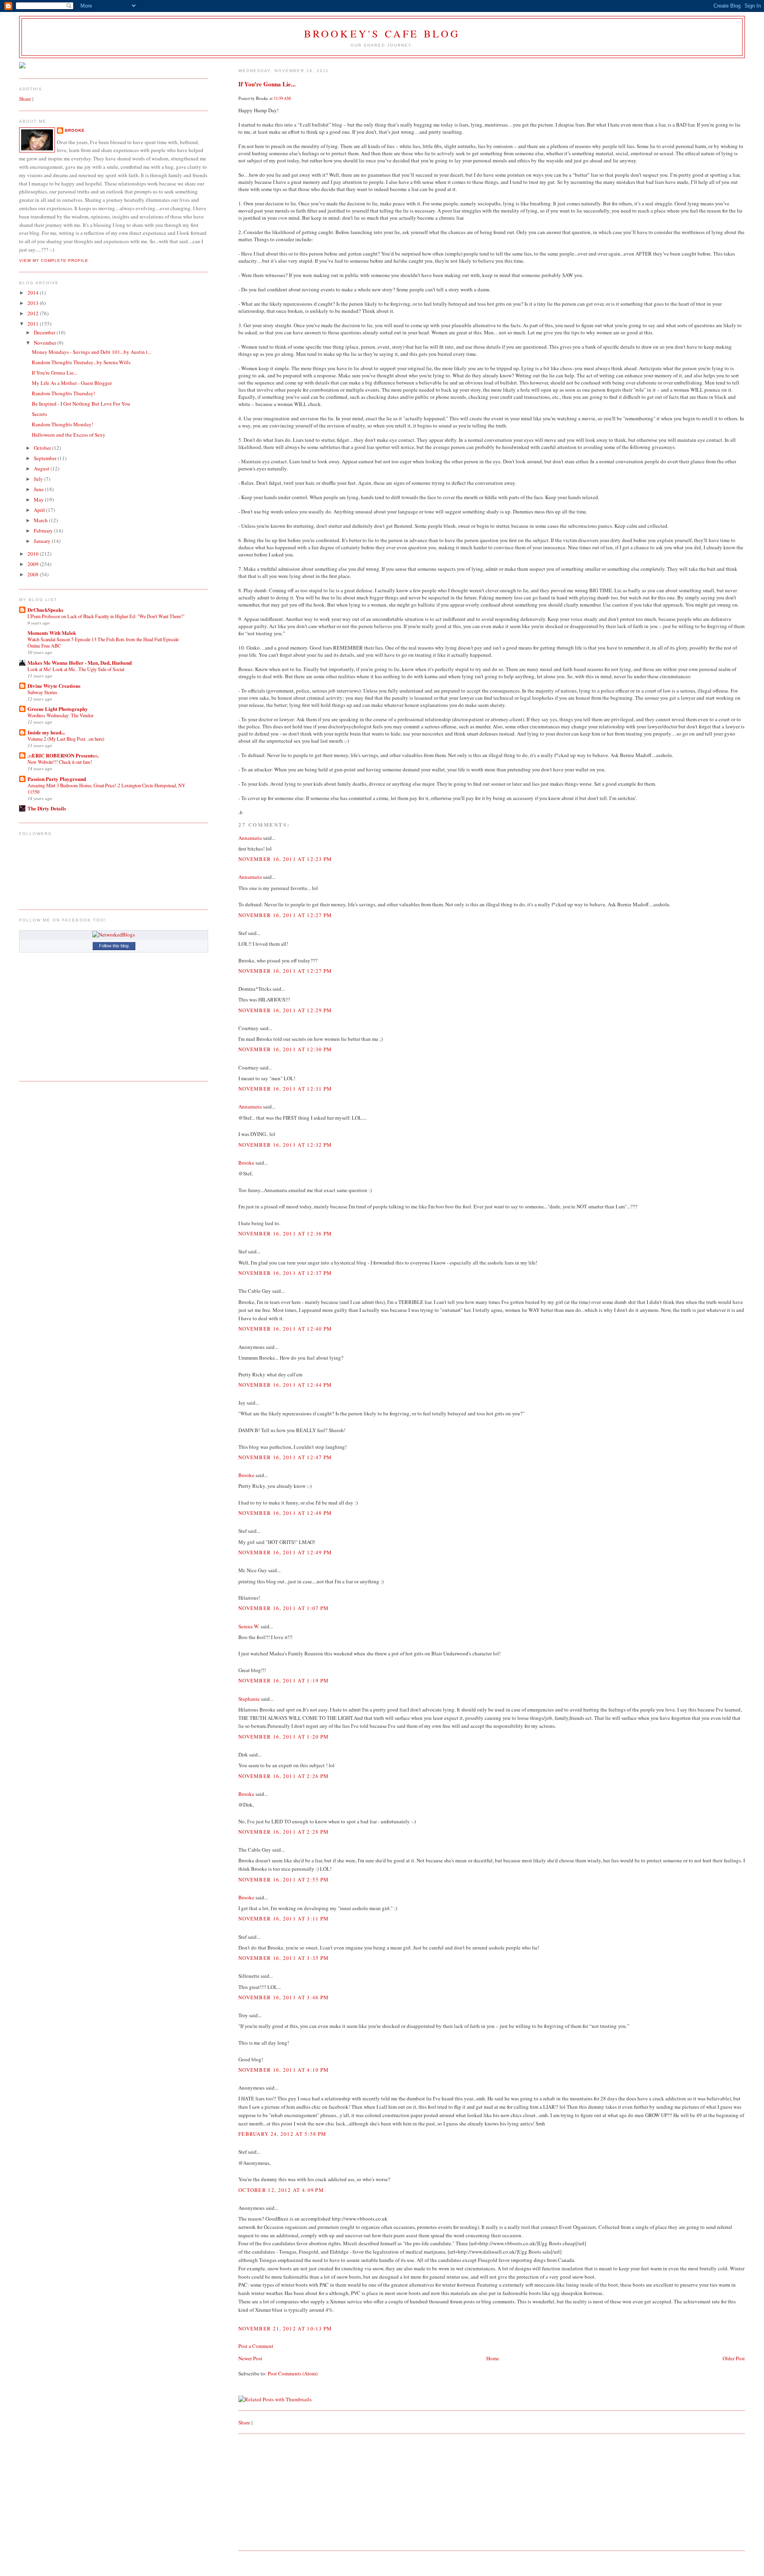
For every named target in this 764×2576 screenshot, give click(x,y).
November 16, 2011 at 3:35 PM (284, 1958)
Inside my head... (46, 732)
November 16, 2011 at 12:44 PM (285, 1385)
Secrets (39, 414)
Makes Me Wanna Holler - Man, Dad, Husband (80, 663)
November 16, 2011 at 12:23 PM (285, 859)
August (42, 468)
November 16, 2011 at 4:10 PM (284, 2070)
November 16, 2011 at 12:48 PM (285, 1513)
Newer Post (250, 2358)
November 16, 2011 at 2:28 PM (284, 1832)
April (40, 510)
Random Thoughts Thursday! (63, 393)
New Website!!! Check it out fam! (60, 762)
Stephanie (249, 1699)
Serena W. (249, 1626)
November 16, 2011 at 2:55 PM (284, 1879)
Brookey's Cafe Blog (382, 33)
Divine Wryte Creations (54, 686)
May (39, 500)
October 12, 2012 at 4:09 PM (281, 2190)
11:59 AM (282, 98)
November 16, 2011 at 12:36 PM (285, 1233)
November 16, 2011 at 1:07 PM (284, 1608)
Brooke (246, 1163)
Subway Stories (42, 692)
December (45, 332)
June (39, 489)
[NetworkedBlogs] (114, 935)
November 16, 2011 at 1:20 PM (284, 1737)
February (44, 531)
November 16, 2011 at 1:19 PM (284, 1680)
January (43, 541)
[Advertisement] (298, 2492)
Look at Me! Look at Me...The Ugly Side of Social (76, 669)
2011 (34, 324)
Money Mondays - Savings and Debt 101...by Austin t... (92, 352)
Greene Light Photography (58, 709)
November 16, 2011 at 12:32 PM (285, 1145)
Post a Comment (256, 2346)
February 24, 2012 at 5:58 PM (282, 2134)
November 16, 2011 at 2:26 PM (284, 1776)
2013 (34, 303)
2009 (34, 564)
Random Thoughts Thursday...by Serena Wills (81, 362)
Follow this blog (114, 946)
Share (244, 2422)
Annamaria (250, 838)
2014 (34, 293)
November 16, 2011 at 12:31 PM (285, 1089)
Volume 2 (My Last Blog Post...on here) (66, 739)
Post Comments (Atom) (293, 2373)
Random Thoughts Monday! (62, 424)
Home (493, 2358)
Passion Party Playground (57, 779)
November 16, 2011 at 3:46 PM (284, 1997)
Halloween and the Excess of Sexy (69, 435)
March (41, 520)
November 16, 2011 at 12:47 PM (285, 1457)
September (46, 458)
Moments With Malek (52, 633)
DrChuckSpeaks (45, 610)
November (46, 343)
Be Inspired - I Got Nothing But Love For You (81, 404)
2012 (34, 313)
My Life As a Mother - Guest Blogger (72, 383)
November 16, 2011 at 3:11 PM (284, 1918)
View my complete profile (54, 261)
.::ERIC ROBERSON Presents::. (63, 755)
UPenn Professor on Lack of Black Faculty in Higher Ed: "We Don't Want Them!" (106, 616)
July (39, 479)
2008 (34, 574)
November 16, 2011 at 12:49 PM (285, 1552)
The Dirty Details (47, 808)
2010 (34, 554)
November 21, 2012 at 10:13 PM (285, 2328)
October (43, 448)
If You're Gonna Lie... (267, 84)
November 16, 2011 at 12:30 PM (285, 1049)
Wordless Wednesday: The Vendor (60, 715)
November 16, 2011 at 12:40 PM (285, 1329)
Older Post (734, 2358)
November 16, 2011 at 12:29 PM (285, 1010)
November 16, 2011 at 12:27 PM (285, 915)
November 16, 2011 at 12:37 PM (285, 1273)
